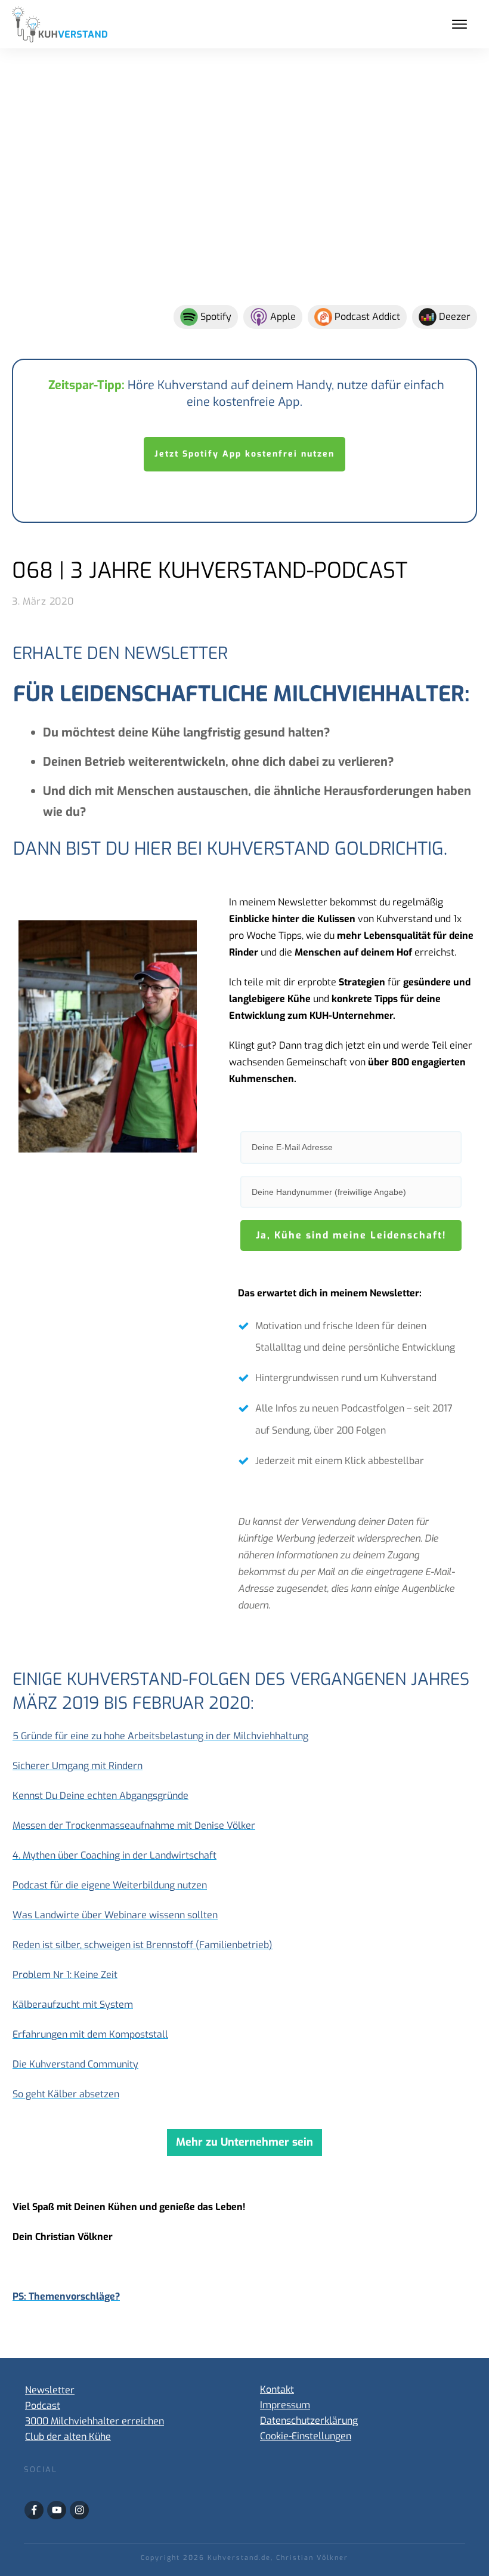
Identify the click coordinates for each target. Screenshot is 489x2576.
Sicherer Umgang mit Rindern (78, 1766)
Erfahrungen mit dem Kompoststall (90, 2034)
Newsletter (50, 2390)
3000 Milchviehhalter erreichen (95, 2421)
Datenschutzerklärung (309, 2421)
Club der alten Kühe (68, 2437)
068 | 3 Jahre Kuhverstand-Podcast (210, 571)
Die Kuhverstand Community (75, 2064)
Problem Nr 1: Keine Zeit (65, 1975)
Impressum (285, 2405)
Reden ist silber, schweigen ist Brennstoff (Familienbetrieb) (143, 1945)
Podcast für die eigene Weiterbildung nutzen (110, 1885)
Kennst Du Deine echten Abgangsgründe (100, 1796)
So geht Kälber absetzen (66, 2094)
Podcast (43, 2406)
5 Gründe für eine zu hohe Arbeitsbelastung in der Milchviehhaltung (160, 1736)
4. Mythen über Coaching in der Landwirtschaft (114, 1855)
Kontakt (277, 2389)
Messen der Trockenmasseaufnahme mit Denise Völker (134, 1825)
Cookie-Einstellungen (306, 2436)
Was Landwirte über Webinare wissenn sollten (115, 1915)
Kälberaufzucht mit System (73, 2005)
